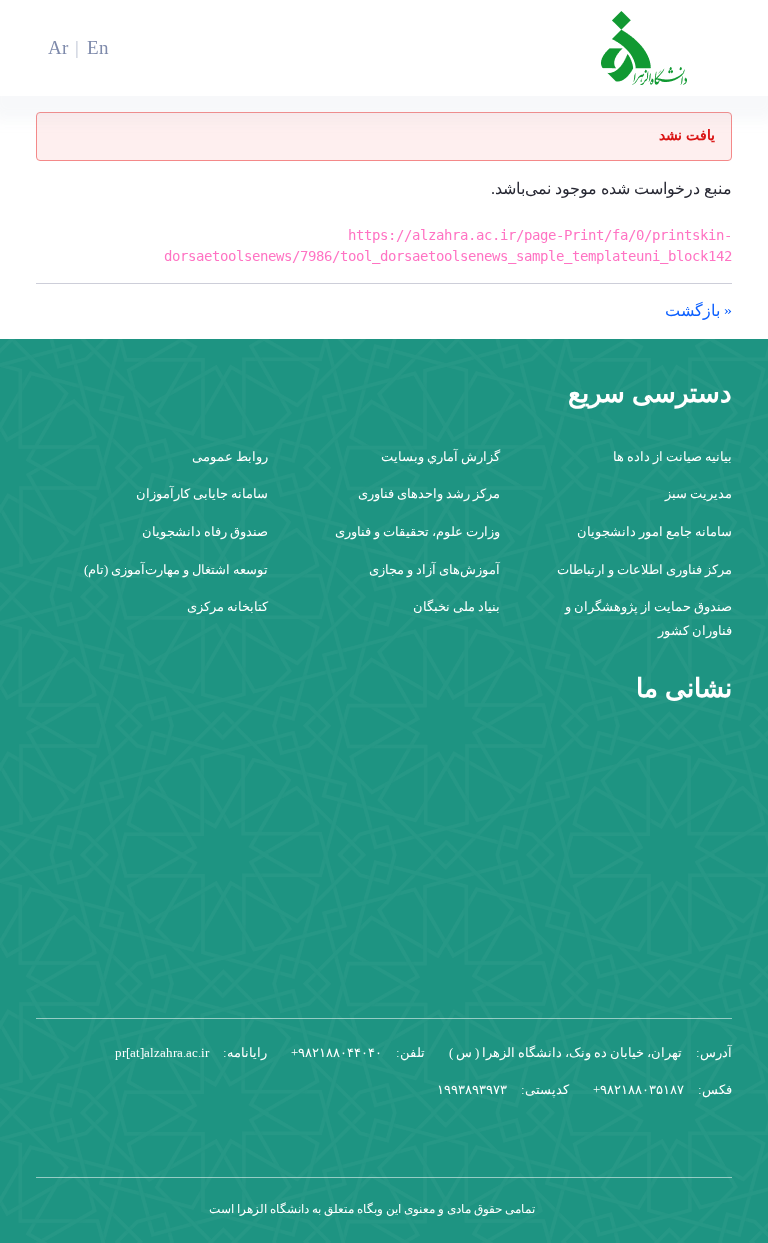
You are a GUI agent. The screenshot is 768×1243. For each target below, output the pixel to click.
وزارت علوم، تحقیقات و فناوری (417, 531)
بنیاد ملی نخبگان (456, 606)
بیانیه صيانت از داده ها (672, 456)
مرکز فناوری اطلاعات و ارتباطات (644, 569)
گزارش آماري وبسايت (440, 456)
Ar (58, 47)
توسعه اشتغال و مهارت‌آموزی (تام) (176, 569)
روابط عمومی (230, 456)
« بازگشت (698, 310)
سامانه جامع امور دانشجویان (654, 531)
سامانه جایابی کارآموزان (202, 493)
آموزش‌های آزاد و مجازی (434, 569)
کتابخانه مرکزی (227, 606)
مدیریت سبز (698, 493)
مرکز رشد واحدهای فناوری (429, 493)
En (98, 47)
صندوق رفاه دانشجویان (205, 531)
